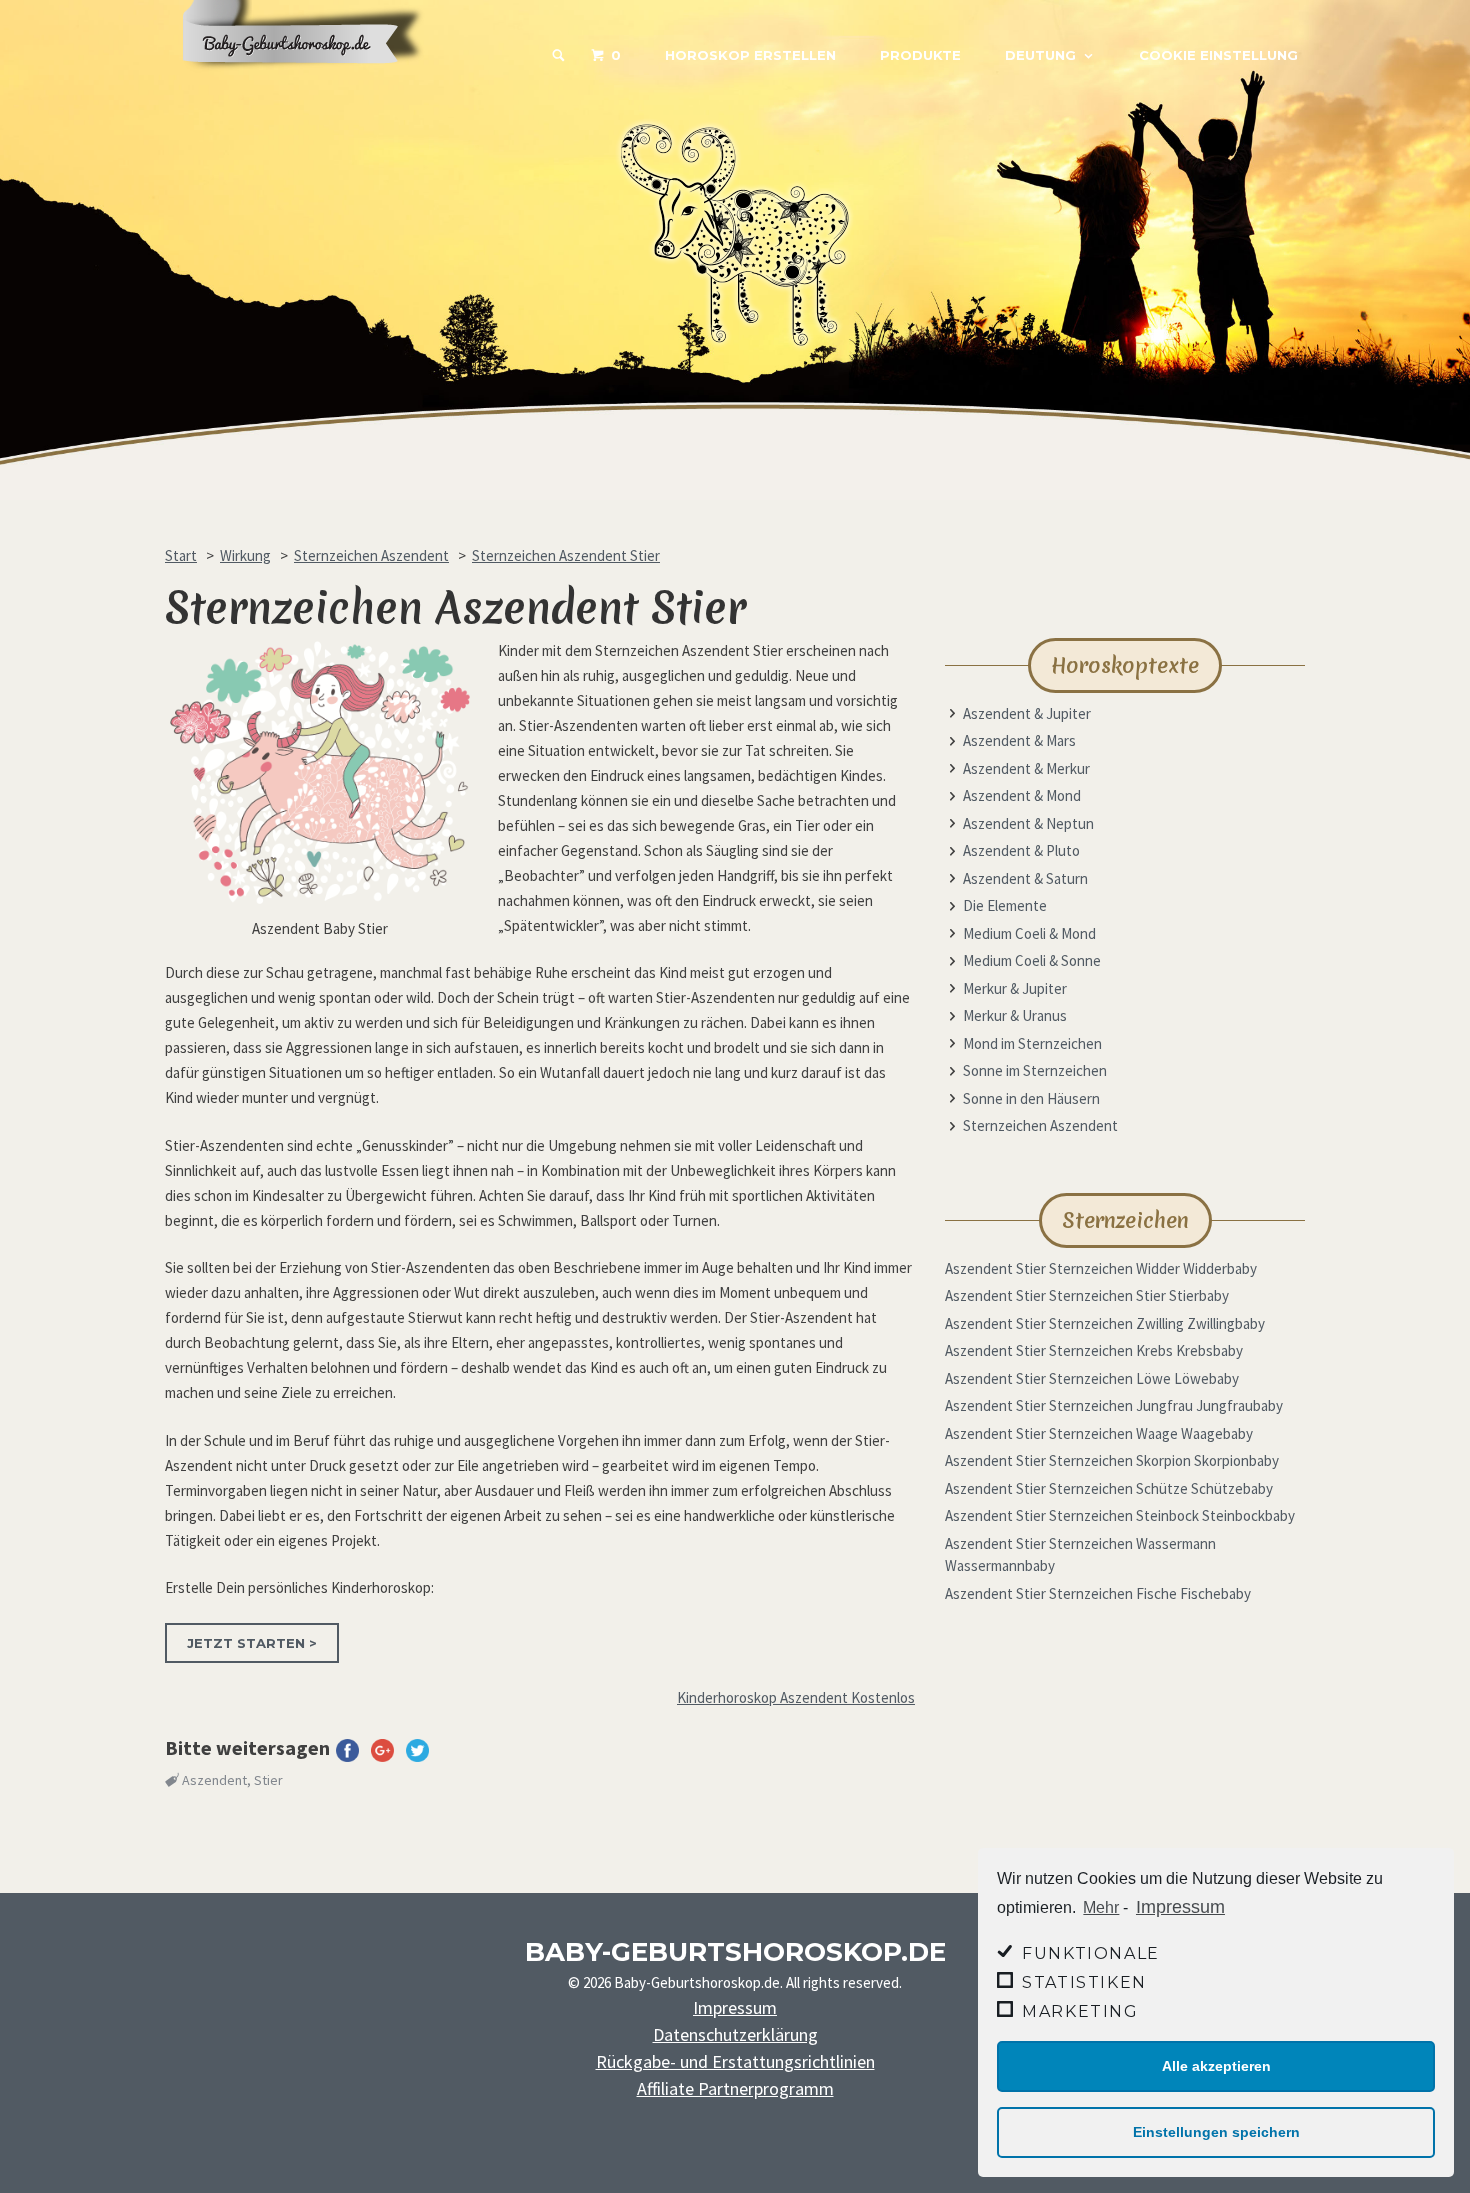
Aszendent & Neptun (1028, 823)
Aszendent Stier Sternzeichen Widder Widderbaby (1101, 1268)
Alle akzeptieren (1216, 2066)
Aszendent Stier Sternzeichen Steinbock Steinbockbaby (1120, 1515)
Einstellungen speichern (1216, 2132)
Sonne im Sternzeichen (1035, 1070)
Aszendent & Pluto (1021, 850)
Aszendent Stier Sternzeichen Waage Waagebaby (1099, 1433)
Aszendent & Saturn (1025, 878)
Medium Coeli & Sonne (1032, 960)
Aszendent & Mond (1022, 795)
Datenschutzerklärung (735, 2034)
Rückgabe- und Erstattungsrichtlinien (735, 2061)
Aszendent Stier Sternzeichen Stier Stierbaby (1087, 1295)
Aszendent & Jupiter (1027, 713)
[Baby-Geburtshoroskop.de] (315, 82)
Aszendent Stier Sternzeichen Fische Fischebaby (1098, 1593)
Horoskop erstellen (750, 55)
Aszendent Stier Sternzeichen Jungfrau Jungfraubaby (1114, 1405)
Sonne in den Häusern (1031, 1098)
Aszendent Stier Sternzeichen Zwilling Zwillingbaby (1105, 1323)
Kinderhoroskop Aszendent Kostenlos (796, 1697)
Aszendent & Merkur (1026, 768)
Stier (268, 1780)
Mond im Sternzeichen (1032, 1043)
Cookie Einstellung (1218, 55)
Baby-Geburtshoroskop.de (735, 1952)
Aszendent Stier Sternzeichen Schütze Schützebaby (1109, 1488)
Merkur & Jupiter (1015, 988)
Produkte (920, 55)
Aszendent (214, 1780)
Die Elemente (1005, 905)
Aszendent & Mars (1019, 740)
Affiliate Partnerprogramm (735, 2088)
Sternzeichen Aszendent (1040, 1125)
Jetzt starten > (252, 1643)
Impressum (1180, 1907)
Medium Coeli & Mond (1029, 933)
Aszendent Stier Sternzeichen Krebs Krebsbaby (1094, 1350)
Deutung (1040, 55)
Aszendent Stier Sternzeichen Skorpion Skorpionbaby (1112, 1460)
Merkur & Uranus (1015, 1015)
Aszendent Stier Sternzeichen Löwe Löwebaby (1092, 1378)
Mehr (1101, 1907)
